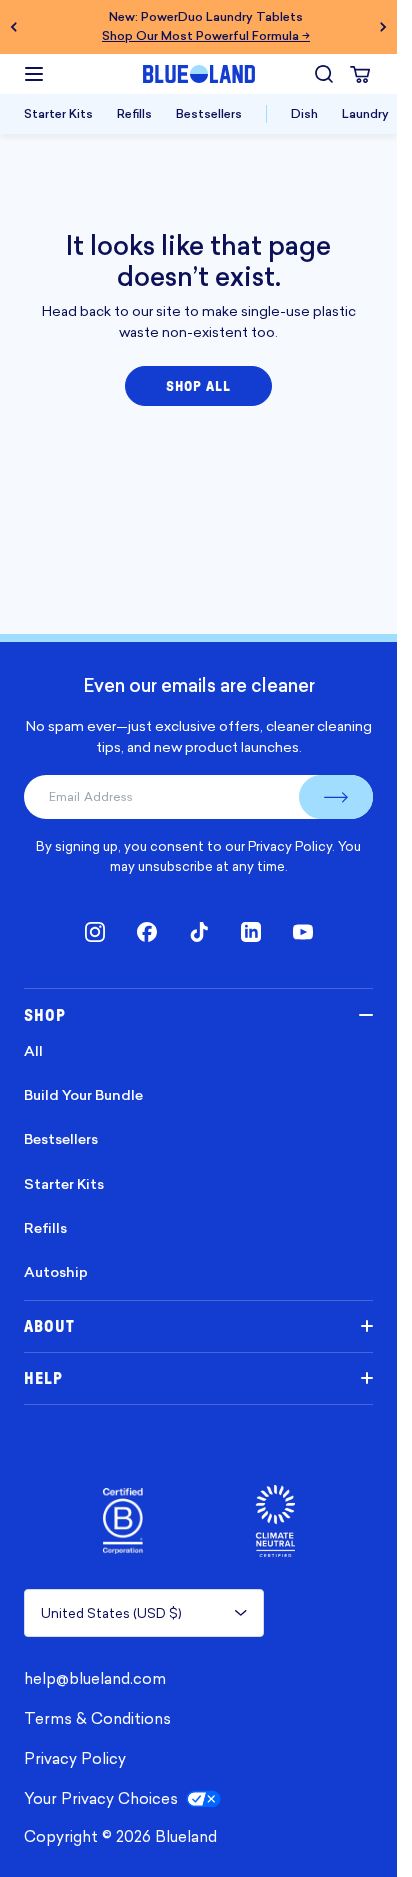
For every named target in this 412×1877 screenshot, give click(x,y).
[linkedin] (251, 932)
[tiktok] (199, 932)
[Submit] (336, 797)
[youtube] (303, 932)
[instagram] (95, 932)
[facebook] (147, 932)
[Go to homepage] (199, 74)
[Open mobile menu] (34, 74)
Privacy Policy (290, 846)
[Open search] (324, 74)
